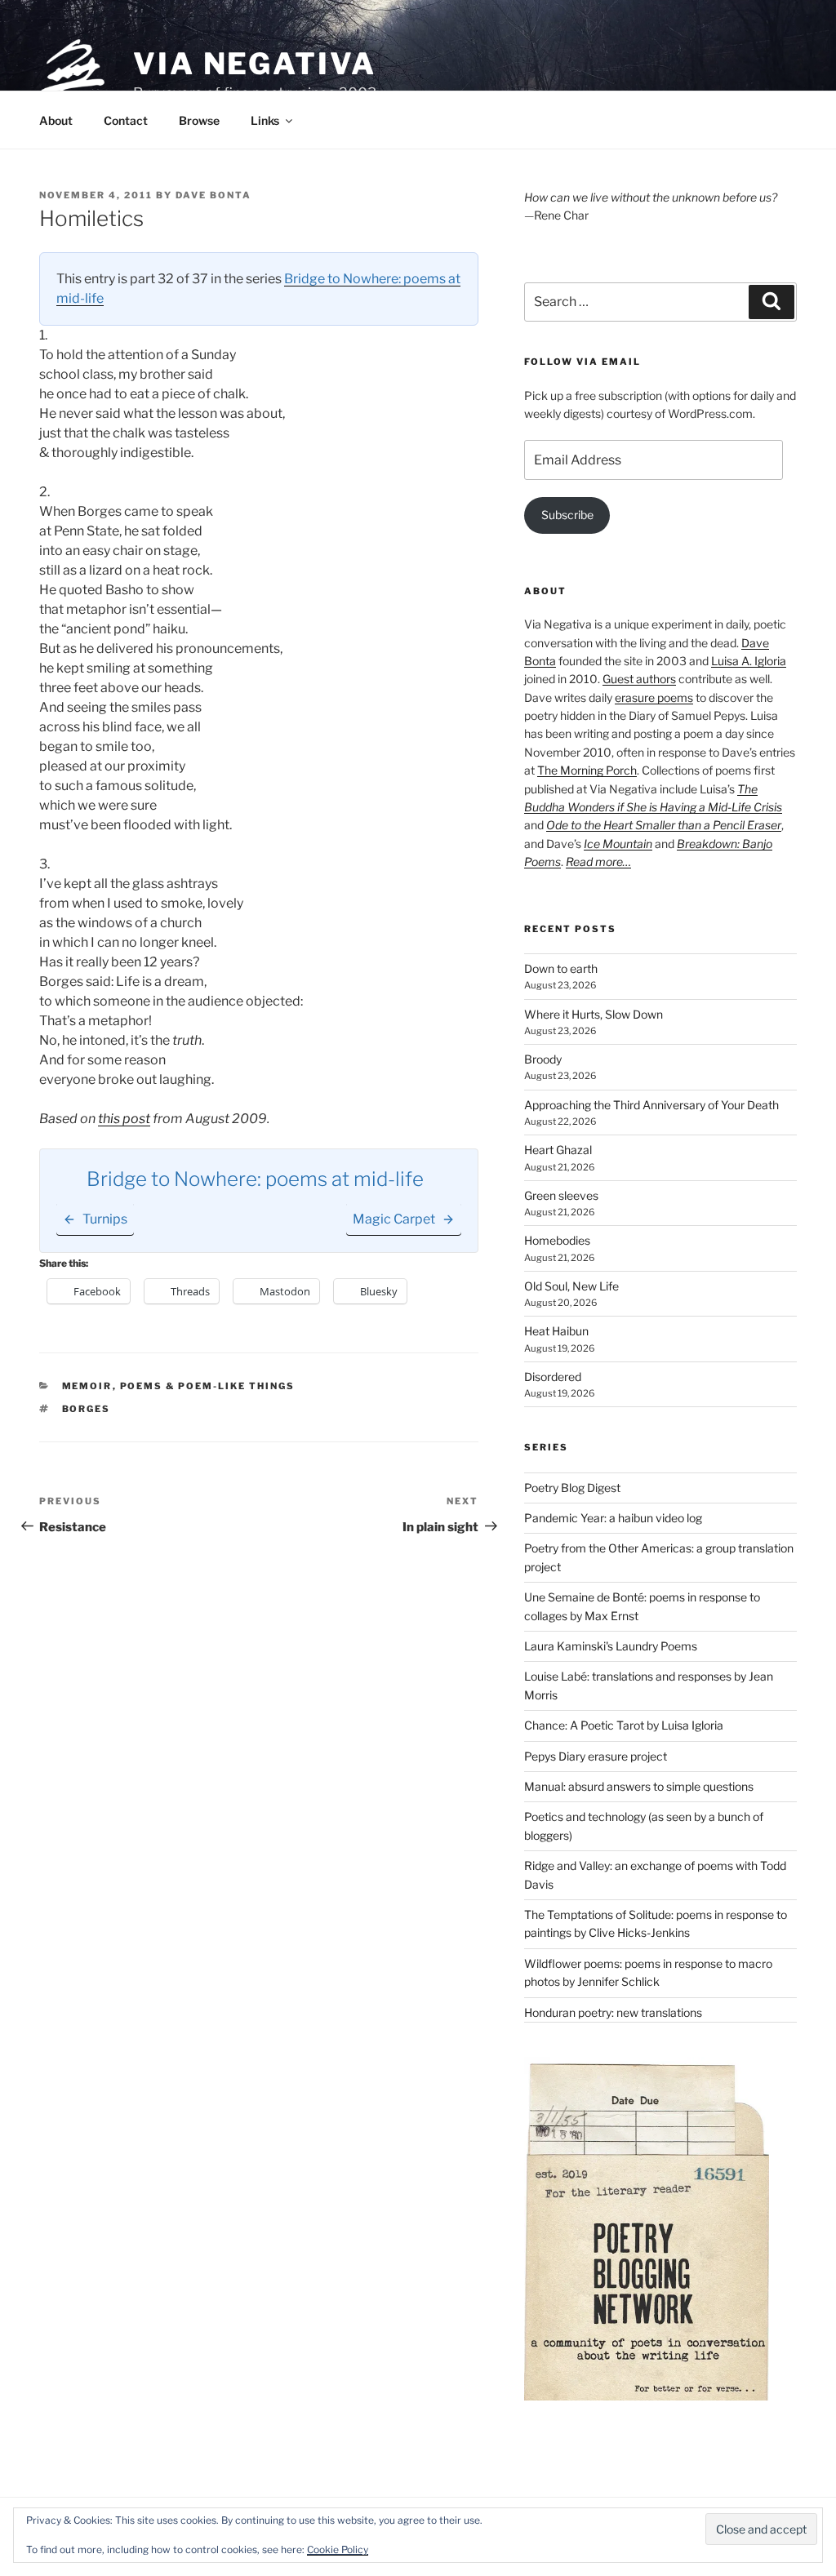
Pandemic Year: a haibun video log (613, 1518)
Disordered (553, 1377)
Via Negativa (255, 64)
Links (265, 120)
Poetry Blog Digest (572, 1488)
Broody (543, 1059)
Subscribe (567, 515)
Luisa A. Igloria (749, 661)
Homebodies (557, 1240)
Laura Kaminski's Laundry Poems (611, 1646)
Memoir (87, 1386)
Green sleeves (561, 1195)
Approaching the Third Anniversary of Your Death (651, 1105)
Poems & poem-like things (208, 1386)
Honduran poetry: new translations (613, 2012)
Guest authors (639, 679)
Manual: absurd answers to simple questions (639, 1786)
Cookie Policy (338, 2549)
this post (124, 1119)
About (56, 120)
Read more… (598, 862)
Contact (126, 120)
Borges (87, 1409)
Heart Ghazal (558, 1150)
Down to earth (561, 968)
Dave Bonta (213, 195)
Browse (199, 120)
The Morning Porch (587, 770)
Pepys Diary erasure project (596, 1756)
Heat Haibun (556, 1331)
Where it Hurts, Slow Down (594, 1014)
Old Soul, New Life (571, 1286)
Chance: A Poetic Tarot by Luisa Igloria (624, 1725)
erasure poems (654, 697)
